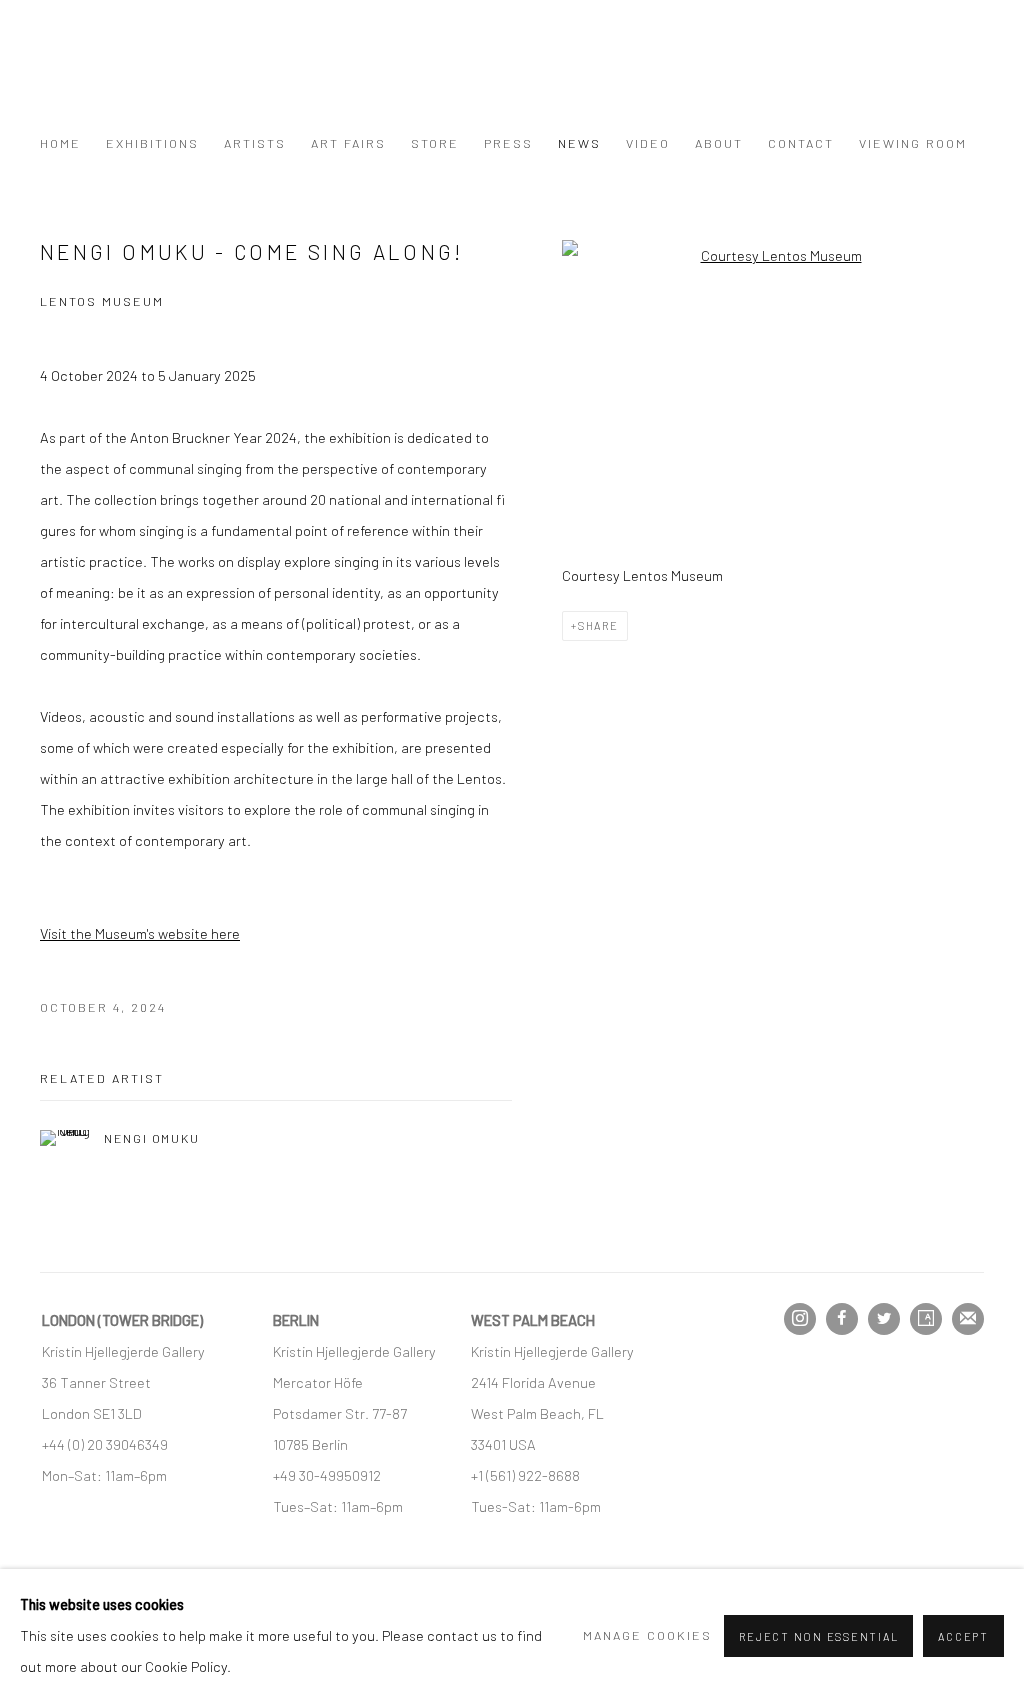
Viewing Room (913, 143)
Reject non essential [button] (818, 1636)
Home (60, 143)
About (719, 143)
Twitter (884, 1319)
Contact (801, 143)
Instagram (800, 1319)
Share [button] (598, 625)
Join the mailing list (968, 1319)
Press (508, 143)
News (579, 143)
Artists (255, 143)
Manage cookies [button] (647, 1635)
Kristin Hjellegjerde (140, 75)
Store (435, 143)
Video (648, 143)
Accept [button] (963, 1636)
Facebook (842, 1319)
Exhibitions (152, 143)
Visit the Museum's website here (140, 933)
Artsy (926, 1319)
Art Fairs (348, 143)
